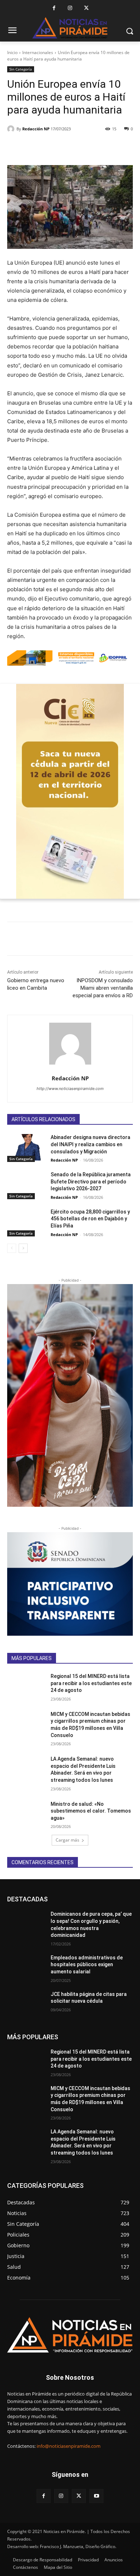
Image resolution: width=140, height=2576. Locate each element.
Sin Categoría (21, 69)
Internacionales (38, 52)
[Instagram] (70, 8)
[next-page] (23, 1248)
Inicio (12, 52)
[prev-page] (12, 1248)
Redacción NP (36, 129)
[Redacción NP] (12, 129)
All (28, 1899)
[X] (86, 8)
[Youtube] (96, 2496)
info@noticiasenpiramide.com (69, 2446)
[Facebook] (54, 8)
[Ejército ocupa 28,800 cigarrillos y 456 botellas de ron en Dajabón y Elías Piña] (26, 1222)
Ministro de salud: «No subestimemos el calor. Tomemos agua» (91, 1811)
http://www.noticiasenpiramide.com (70, 1089)
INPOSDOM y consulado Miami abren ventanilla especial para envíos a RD (103, 988)
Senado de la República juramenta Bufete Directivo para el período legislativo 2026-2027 (91, 1181)
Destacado (51, 1899)
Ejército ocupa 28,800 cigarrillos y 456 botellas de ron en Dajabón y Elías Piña (90, 1219)
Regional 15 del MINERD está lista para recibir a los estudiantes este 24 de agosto (91, 1683)
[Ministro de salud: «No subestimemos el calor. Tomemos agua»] (26, 1814)
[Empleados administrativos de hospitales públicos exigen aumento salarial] (26, 1968)
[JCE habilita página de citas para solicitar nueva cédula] (26, 2004)
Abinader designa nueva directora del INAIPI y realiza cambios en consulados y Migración (90, 1144)
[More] (89, 147)
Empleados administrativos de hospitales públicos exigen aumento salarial (87, 1965)
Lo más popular (87, 1899)
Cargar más (67, 1840)
